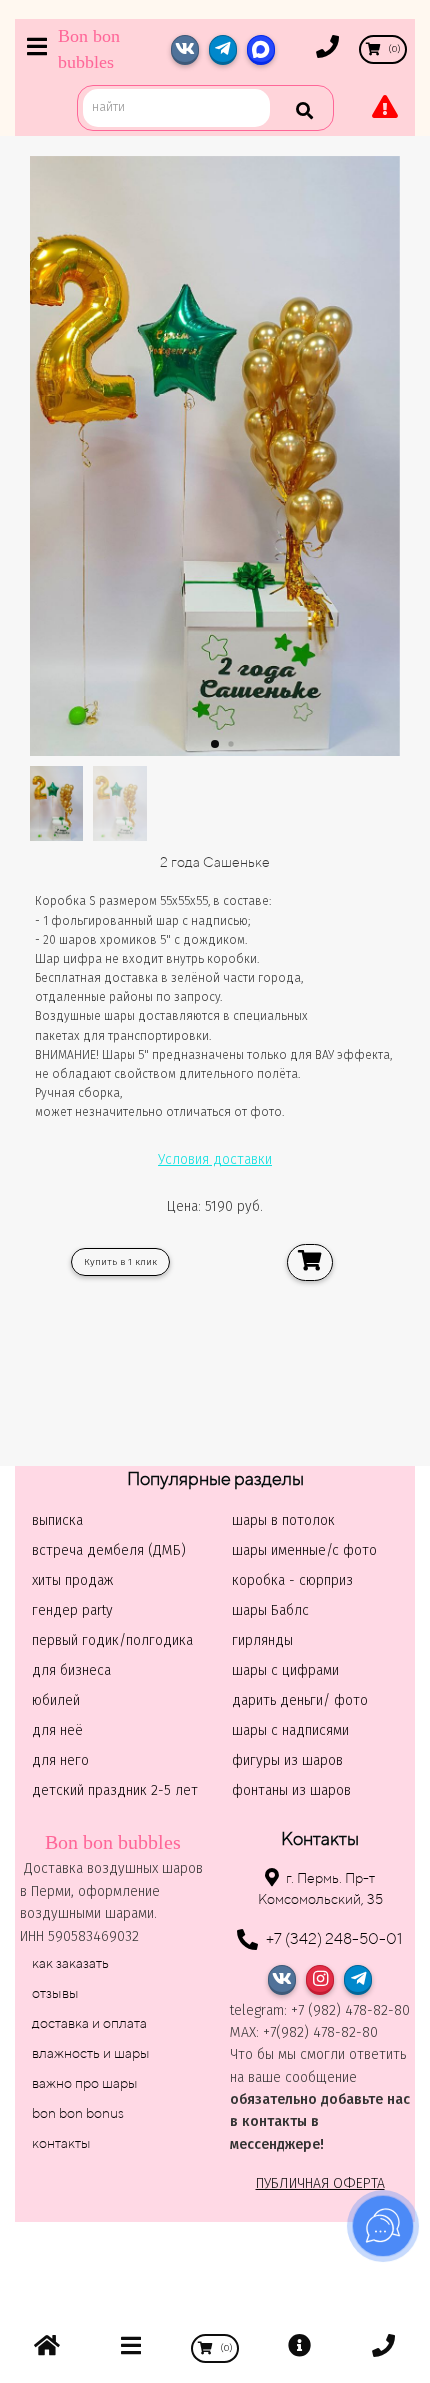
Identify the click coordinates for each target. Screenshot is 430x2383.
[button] (215, 744)
